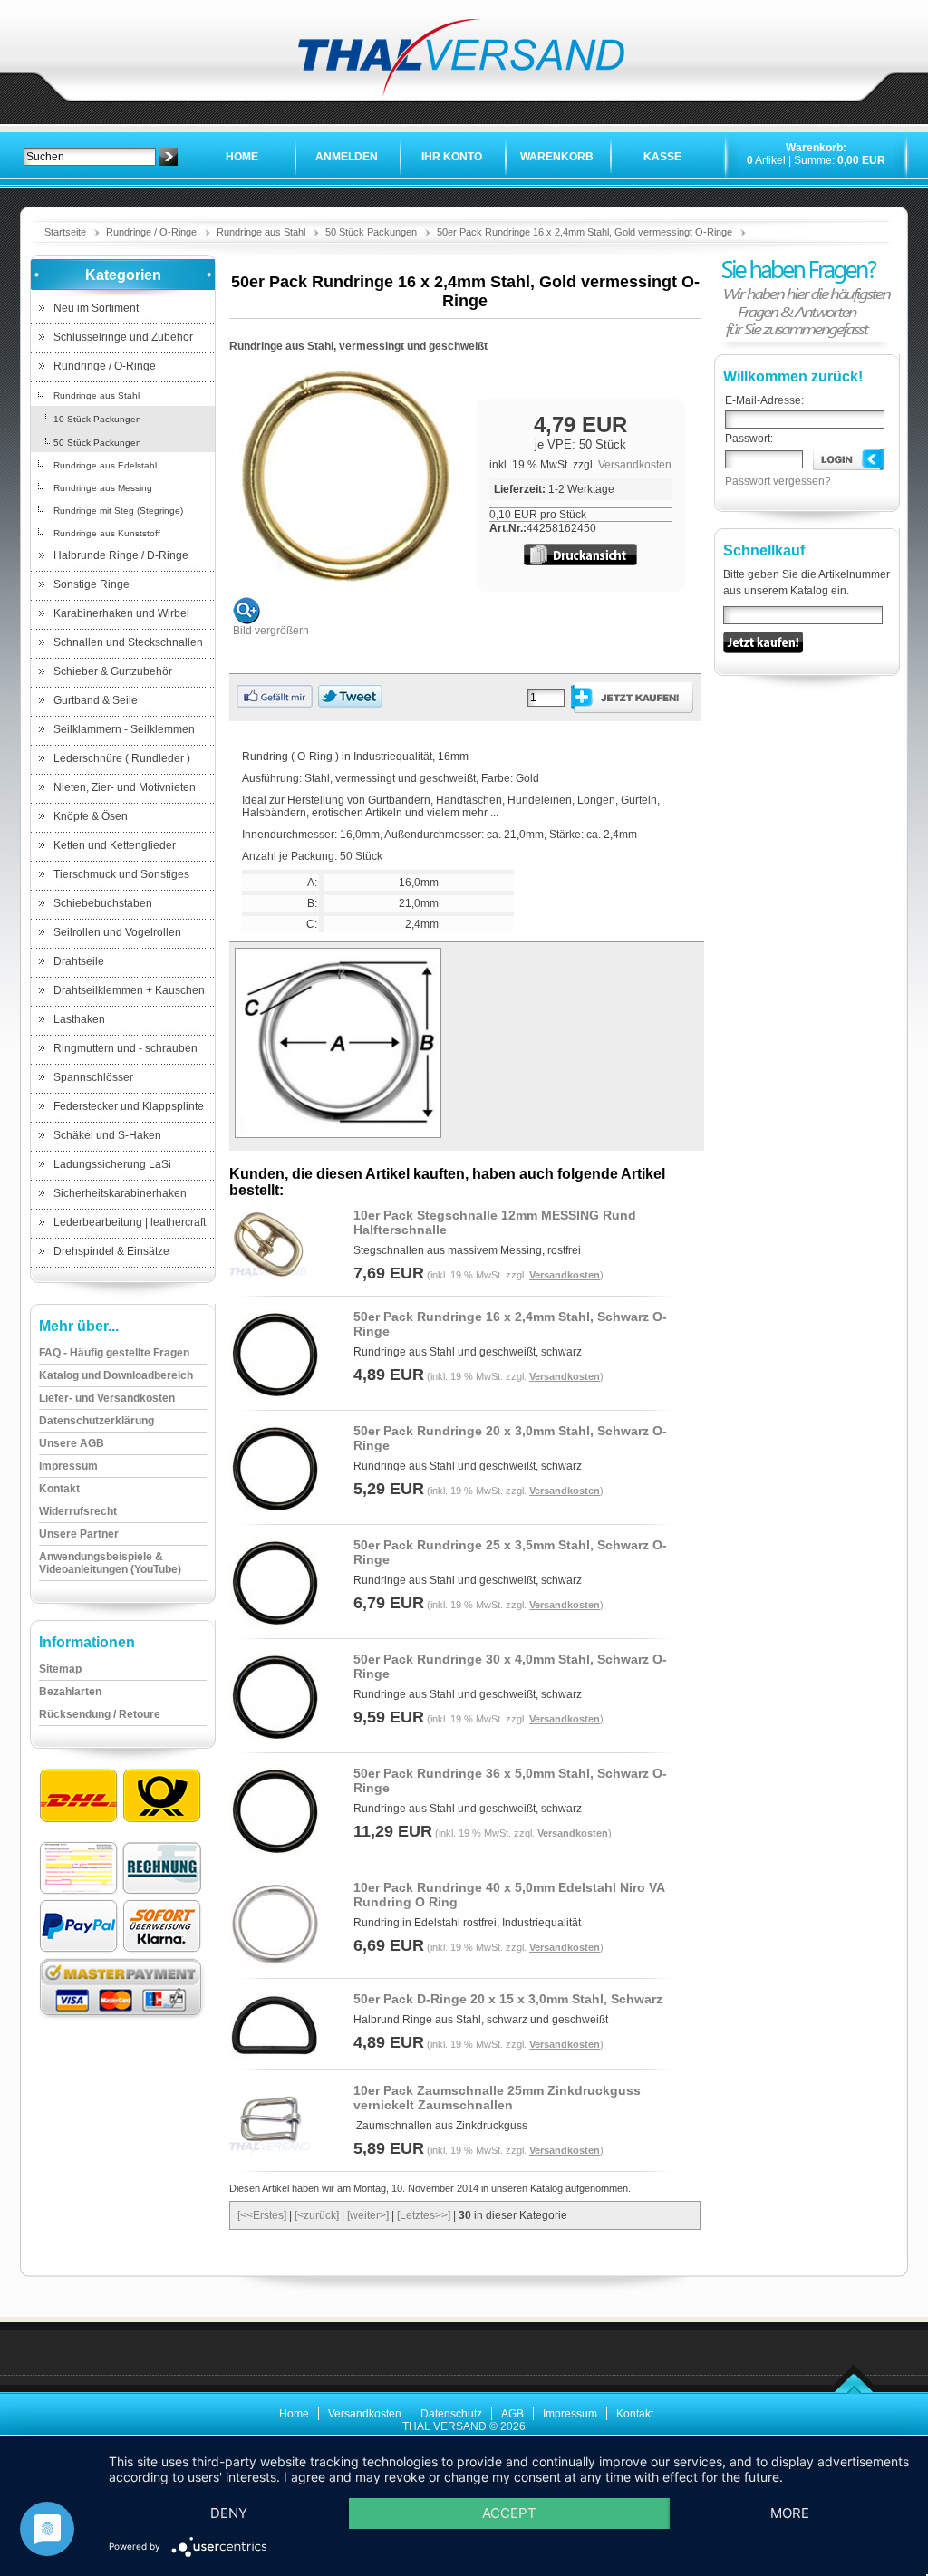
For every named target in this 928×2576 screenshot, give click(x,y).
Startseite (65, 232)
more (790, 2513)
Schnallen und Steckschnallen (128, 642)
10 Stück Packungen (97, 419)
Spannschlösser (93, 1077)
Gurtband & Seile (96, 700)
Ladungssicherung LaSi (112, 1164)
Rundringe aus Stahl (261, 232)
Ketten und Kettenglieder (115, 845)
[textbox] (90, 157)
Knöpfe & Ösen (91, 816)
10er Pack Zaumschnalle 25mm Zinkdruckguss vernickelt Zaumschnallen (497, 2098)
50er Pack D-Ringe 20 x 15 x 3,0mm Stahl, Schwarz (508, 1999)
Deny (229, 2513)
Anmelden (347, 157)
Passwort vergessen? (778, 481)
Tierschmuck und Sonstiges (121, 874)
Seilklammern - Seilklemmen (124, 729)
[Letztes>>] (424, 2215)
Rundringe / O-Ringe (151, 232)
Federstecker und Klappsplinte (129, 1106)
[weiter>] (368, 2215)
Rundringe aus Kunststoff (107, 533)
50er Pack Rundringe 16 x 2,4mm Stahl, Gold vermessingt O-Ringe (585, 232)
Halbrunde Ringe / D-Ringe (121, 555)
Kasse (662, 157)
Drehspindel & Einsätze (111, 1251)
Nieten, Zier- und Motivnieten (125, 787)
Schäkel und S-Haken (107, 1135)
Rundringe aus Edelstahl (105, 465)
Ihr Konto (452, 157)
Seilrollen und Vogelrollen (117, 932)
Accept (509, 2513)
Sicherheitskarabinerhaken (120, 1193)
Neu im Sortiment (96, 308)
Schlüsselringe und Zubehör (123, 337)
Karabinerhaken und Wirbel (121, 613)
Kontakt (635, 2414)
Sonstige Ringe (92, 584)
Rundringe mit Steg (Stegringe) (118, 511)
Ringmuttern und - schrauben (126, 1048)
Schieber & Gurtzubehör (113, 671)
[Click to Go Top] (854, 2390)
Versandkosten (635, 465)
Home (242, 157)
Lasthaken (79, 1019)
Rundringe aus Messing (103, 488)
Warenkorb (557, 157)
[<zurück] (317, 2215)
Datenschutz (451, 2414)
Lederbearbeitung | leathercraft (130, 1222)
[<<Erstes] (262, 2215)
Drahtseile (79, 961)
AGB (512, 2414)
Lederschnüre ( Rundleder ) (122, 758)
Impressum (570, 2414)
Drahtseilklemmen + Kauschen (129, 990)
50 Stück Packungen (371, 232)
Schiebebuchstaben (103, 903)
